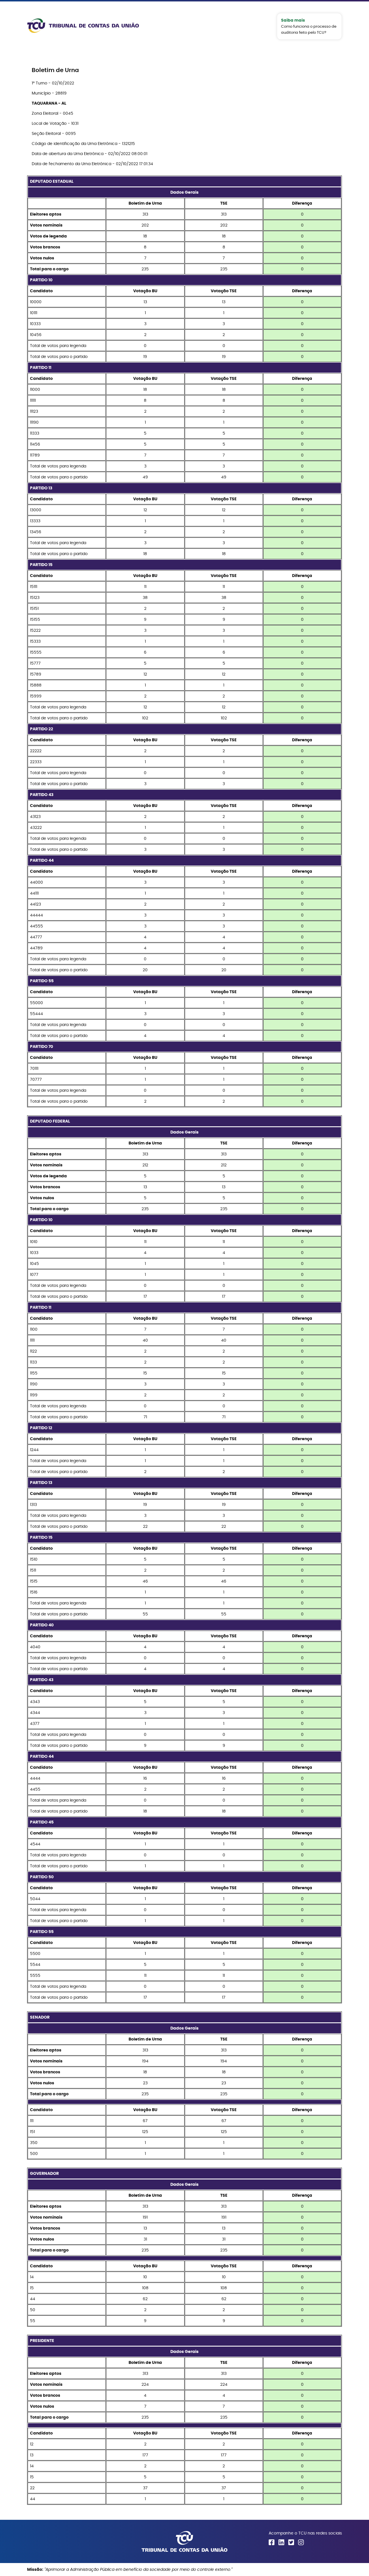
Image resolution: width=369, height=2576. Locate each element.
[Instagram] (301, 2542)
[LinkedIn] (281, 2542)
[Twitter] (291, 2542)
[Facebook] (272, 2542)
